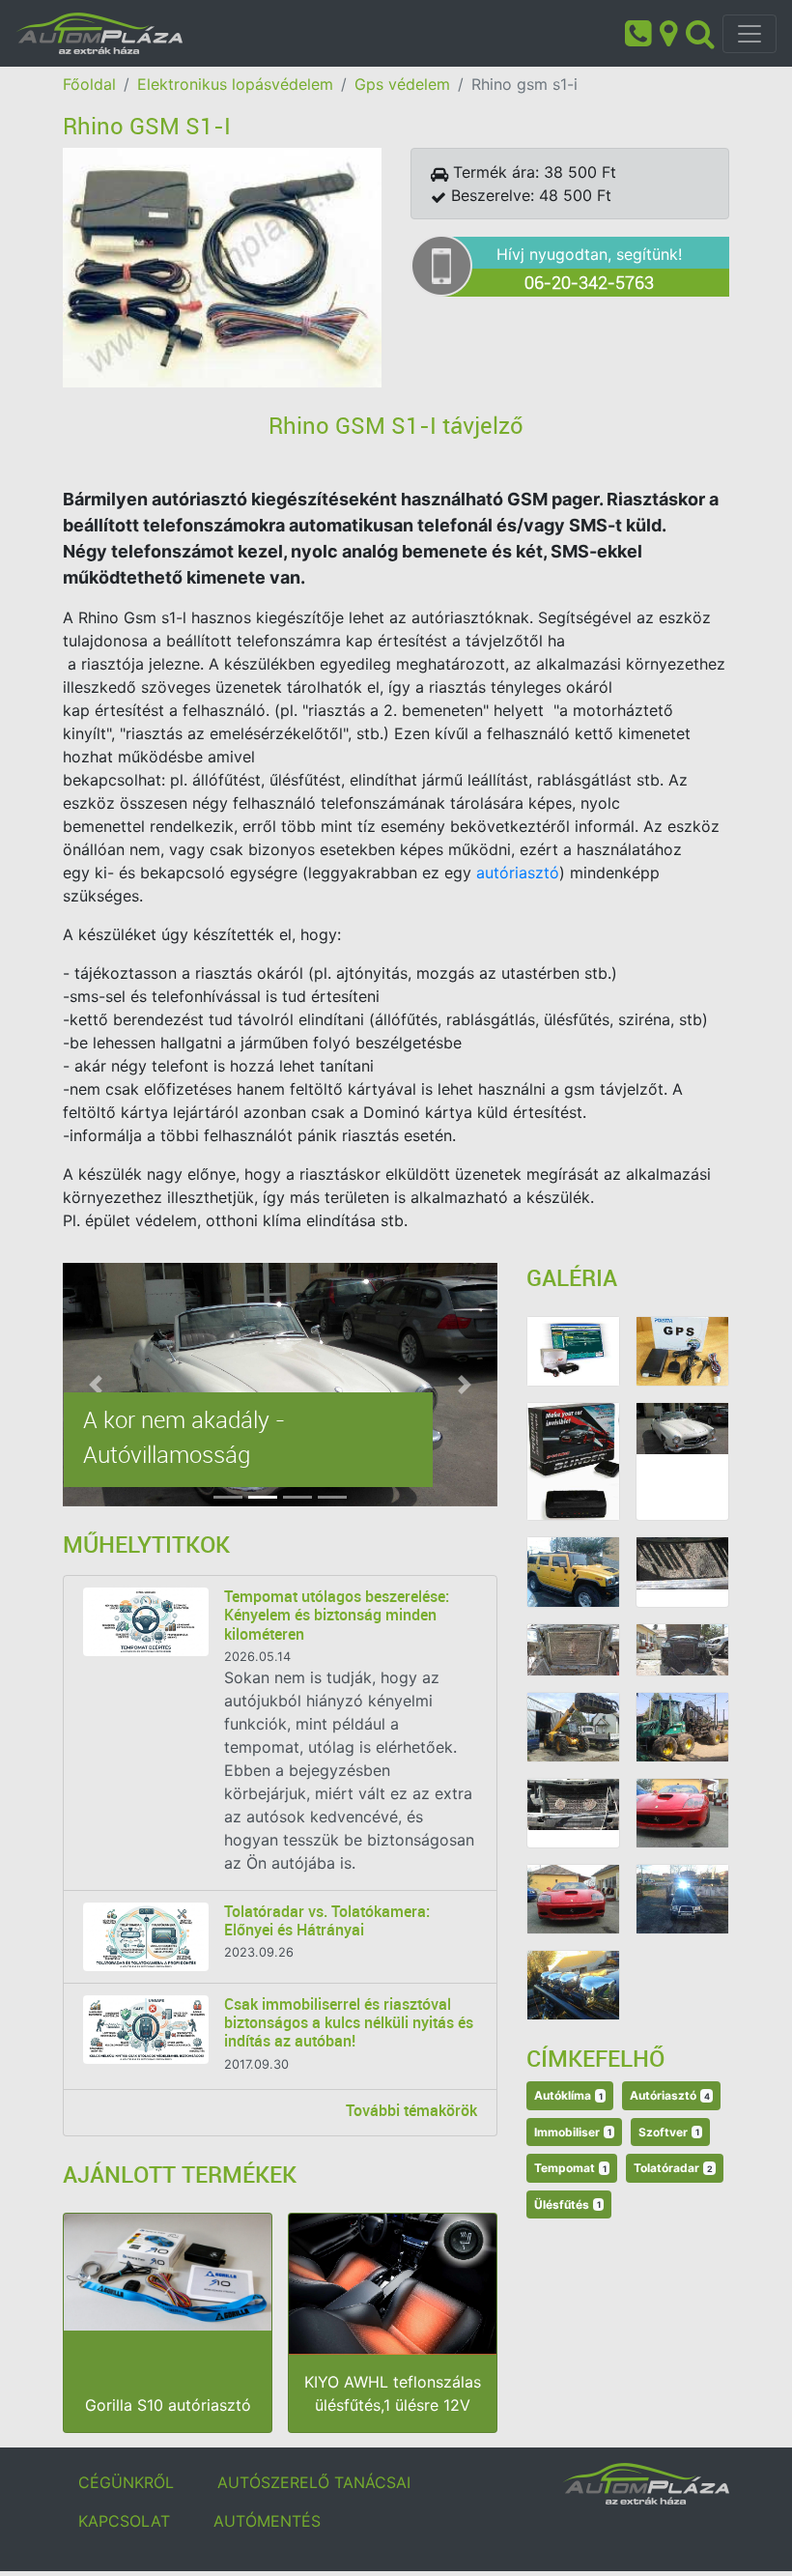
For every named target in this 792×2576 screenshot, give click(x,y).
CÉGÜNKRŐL (126, 2482)
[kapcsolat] (668, 32)
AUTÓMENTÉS (267, 2521)
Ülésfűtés (567, 2204)
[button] (96, 1385)
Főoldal (89, 84)
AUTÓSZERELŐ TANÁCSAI (314, 2482)
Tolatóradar (673, 2168)
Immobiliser (573, 2132)
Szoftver (669, 2132)
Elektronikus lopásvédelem (235, 84)
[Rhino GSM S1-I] (222, 266)
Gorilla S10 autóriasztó (168, 2405)
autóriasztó (518, 873)
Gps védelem (402, 84)
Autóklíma (568, 2095)
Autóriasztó (670, 2095)
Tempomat (570, 2168)
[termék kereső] (700, 32)
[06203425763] (638, 32)
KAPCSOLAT (124, 2521)
